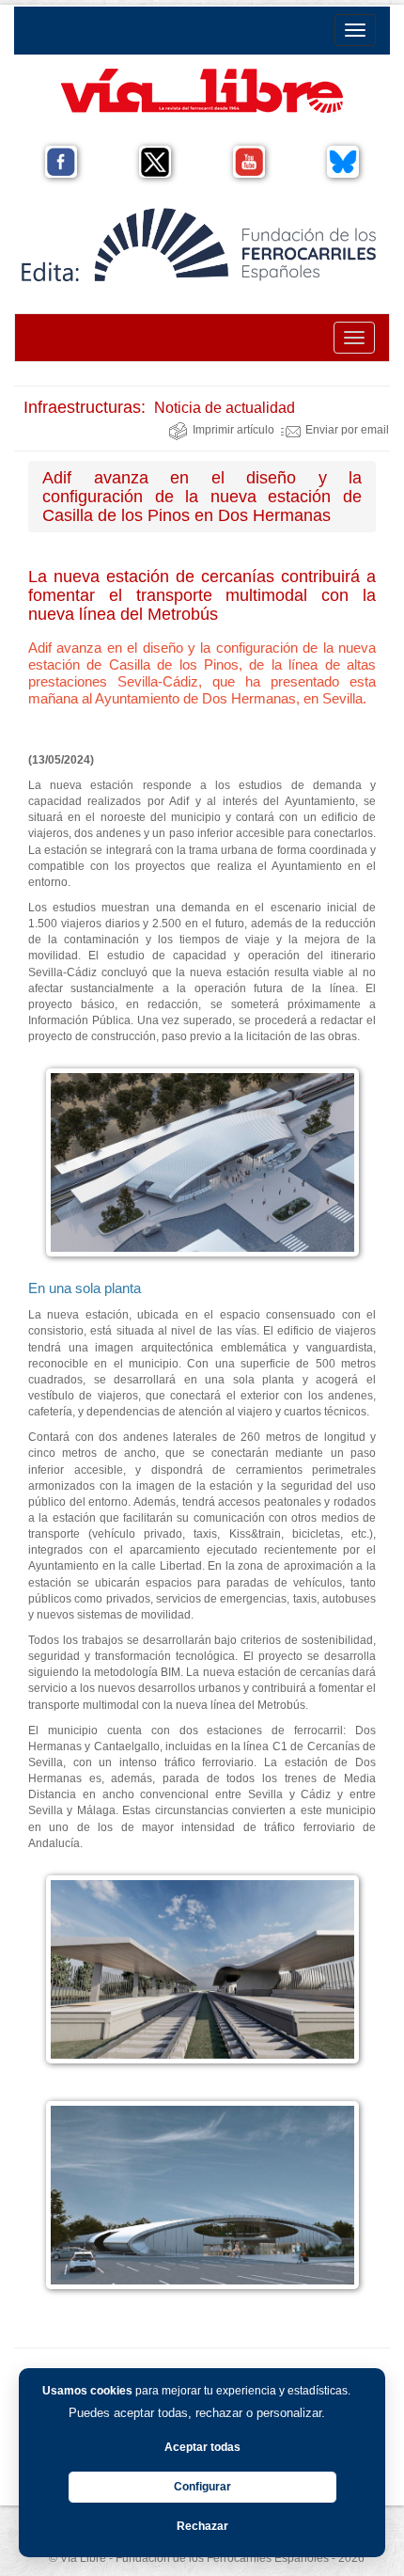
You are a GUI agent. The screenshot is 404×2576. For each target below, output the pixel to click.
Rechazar (202, 2526)
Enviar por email (347, 430)
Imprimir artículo (233, 430)
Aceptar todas (202, 2447)
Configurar (202, 2487)
